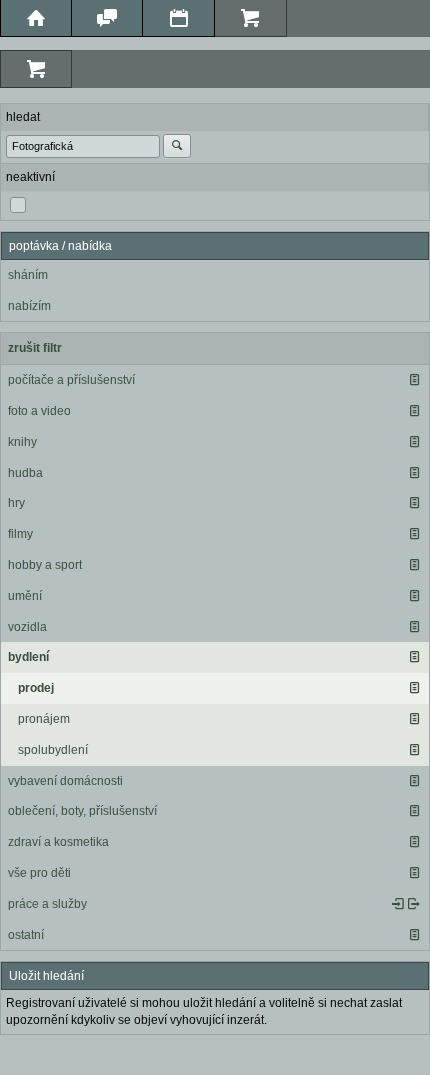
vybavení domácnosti (65, 781)
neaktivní (30, 177)
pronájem (44, 719)
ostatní (26, 935)
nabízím (29, 306)
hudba (25, 473)
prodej (36, 688)
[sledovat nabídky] (414, 904)
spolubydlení (53, 750)
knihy (22, 442)
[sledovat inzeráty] (414, 380)
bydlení (28, 657)
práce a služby (47, 904)
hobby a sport (45, 565)
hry (16, 503)
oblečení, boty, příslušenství (82, 811)
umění (25, 596)
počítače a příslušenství (71, 380)
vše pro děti (39, 873)
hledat (23, 117)
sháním (28, 275)
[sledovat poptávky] (398, 904)
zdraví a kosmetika (58, 842)
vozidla (27, 627)
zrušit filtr (35, 348)
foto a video (39, 411)
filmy (20, 534)
